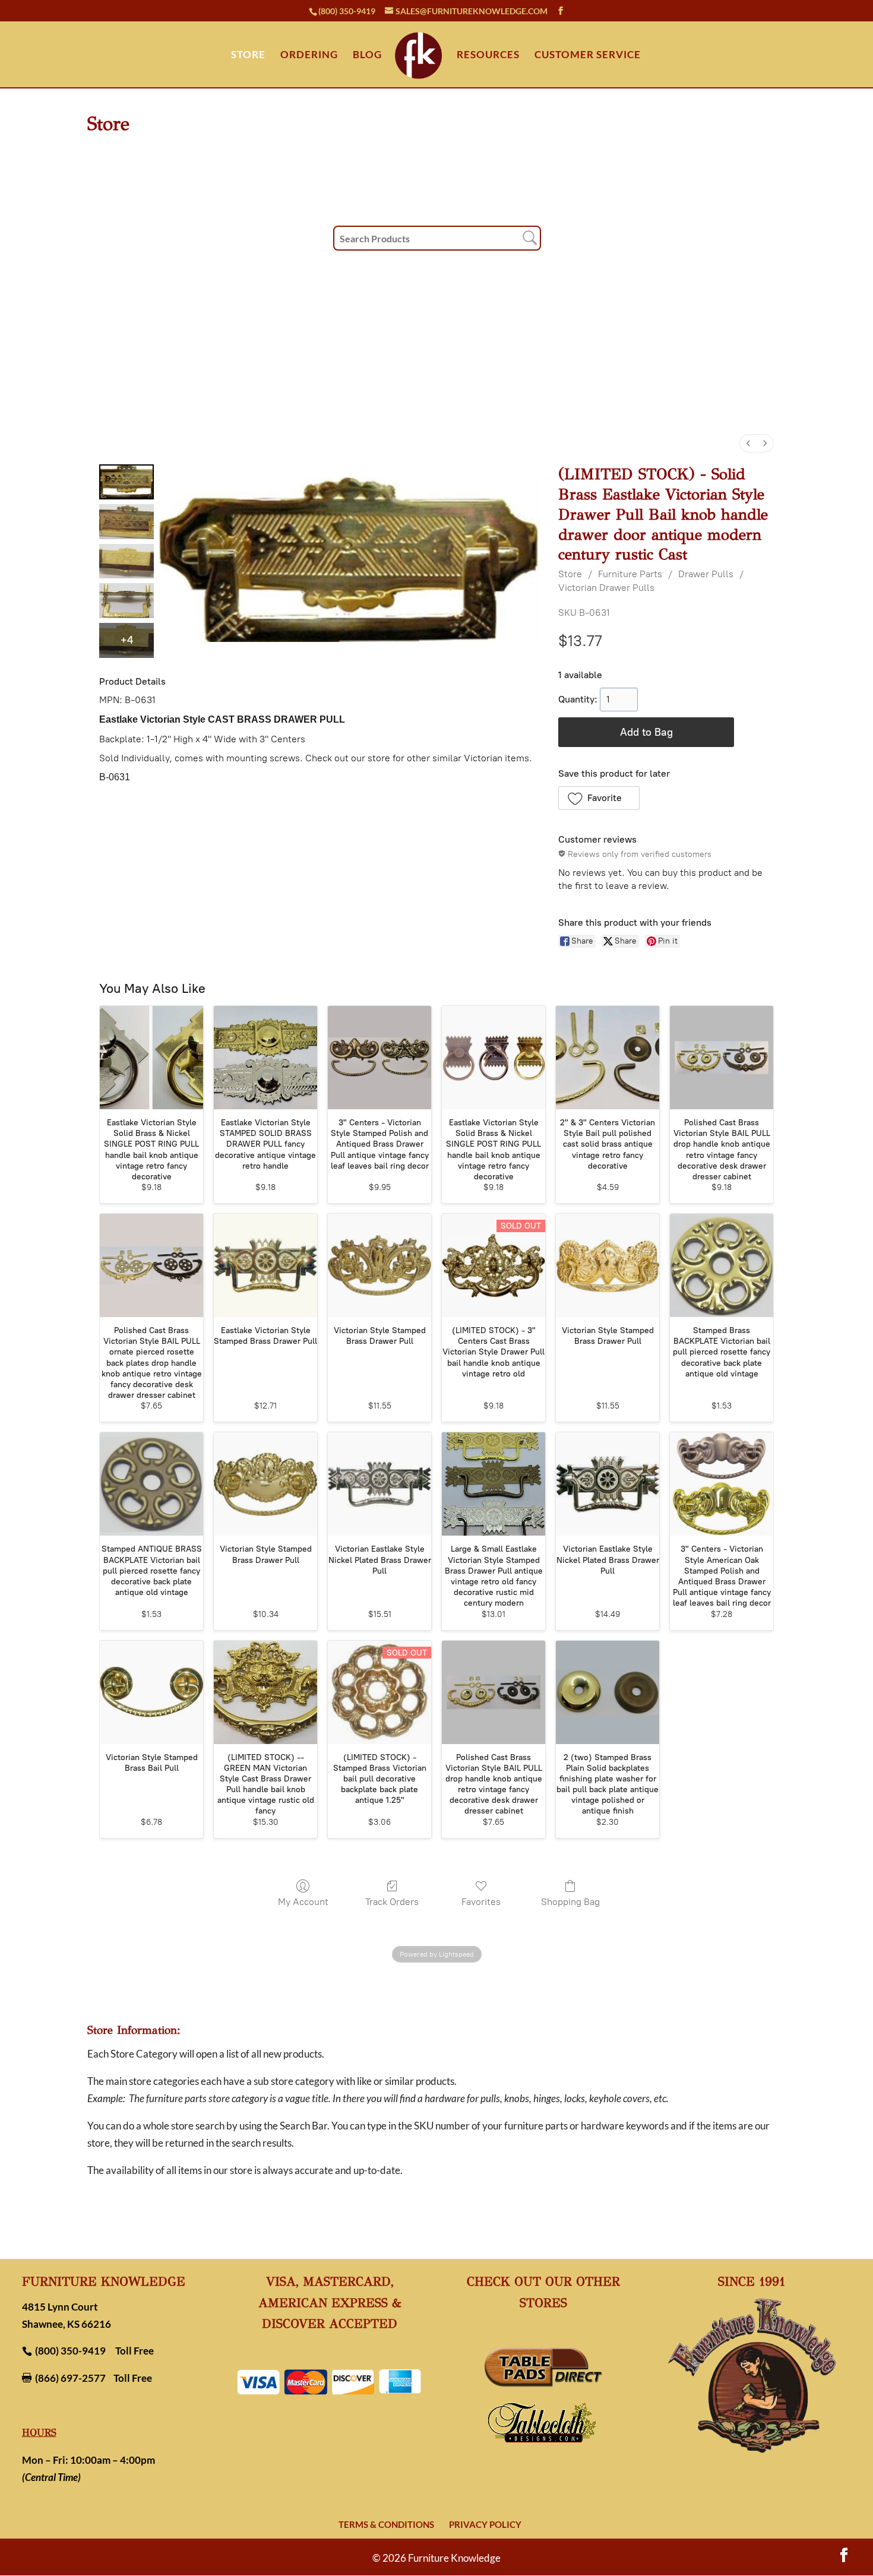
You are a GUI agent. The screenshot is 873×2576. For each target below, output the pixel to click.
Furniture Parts (630, 574)
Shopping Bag (570, 1902)
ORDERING (309, 56)
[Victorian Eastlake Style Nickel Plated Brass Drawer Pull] (379, 1484)
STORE (248, 56)
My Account (303, 1902)
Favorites (481, 1902)
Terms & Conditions (386, 2524)
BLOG (367, 56)
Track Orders (392, 1902)
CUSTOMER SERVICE (588, 56)
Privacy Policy (485, 2524)
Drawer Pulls (706, 574)
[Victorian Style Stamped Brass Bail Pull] (151, 1692)
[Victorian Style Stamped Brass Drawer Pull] (379, 1265)
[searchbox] (437, 238)
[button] (599, 798)
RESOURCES (488, 56)
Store (570, 574)
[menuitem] (748, 443)
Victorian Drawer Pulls (606, 588)
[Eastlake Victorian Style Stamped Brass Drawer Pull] (265, 1265)
